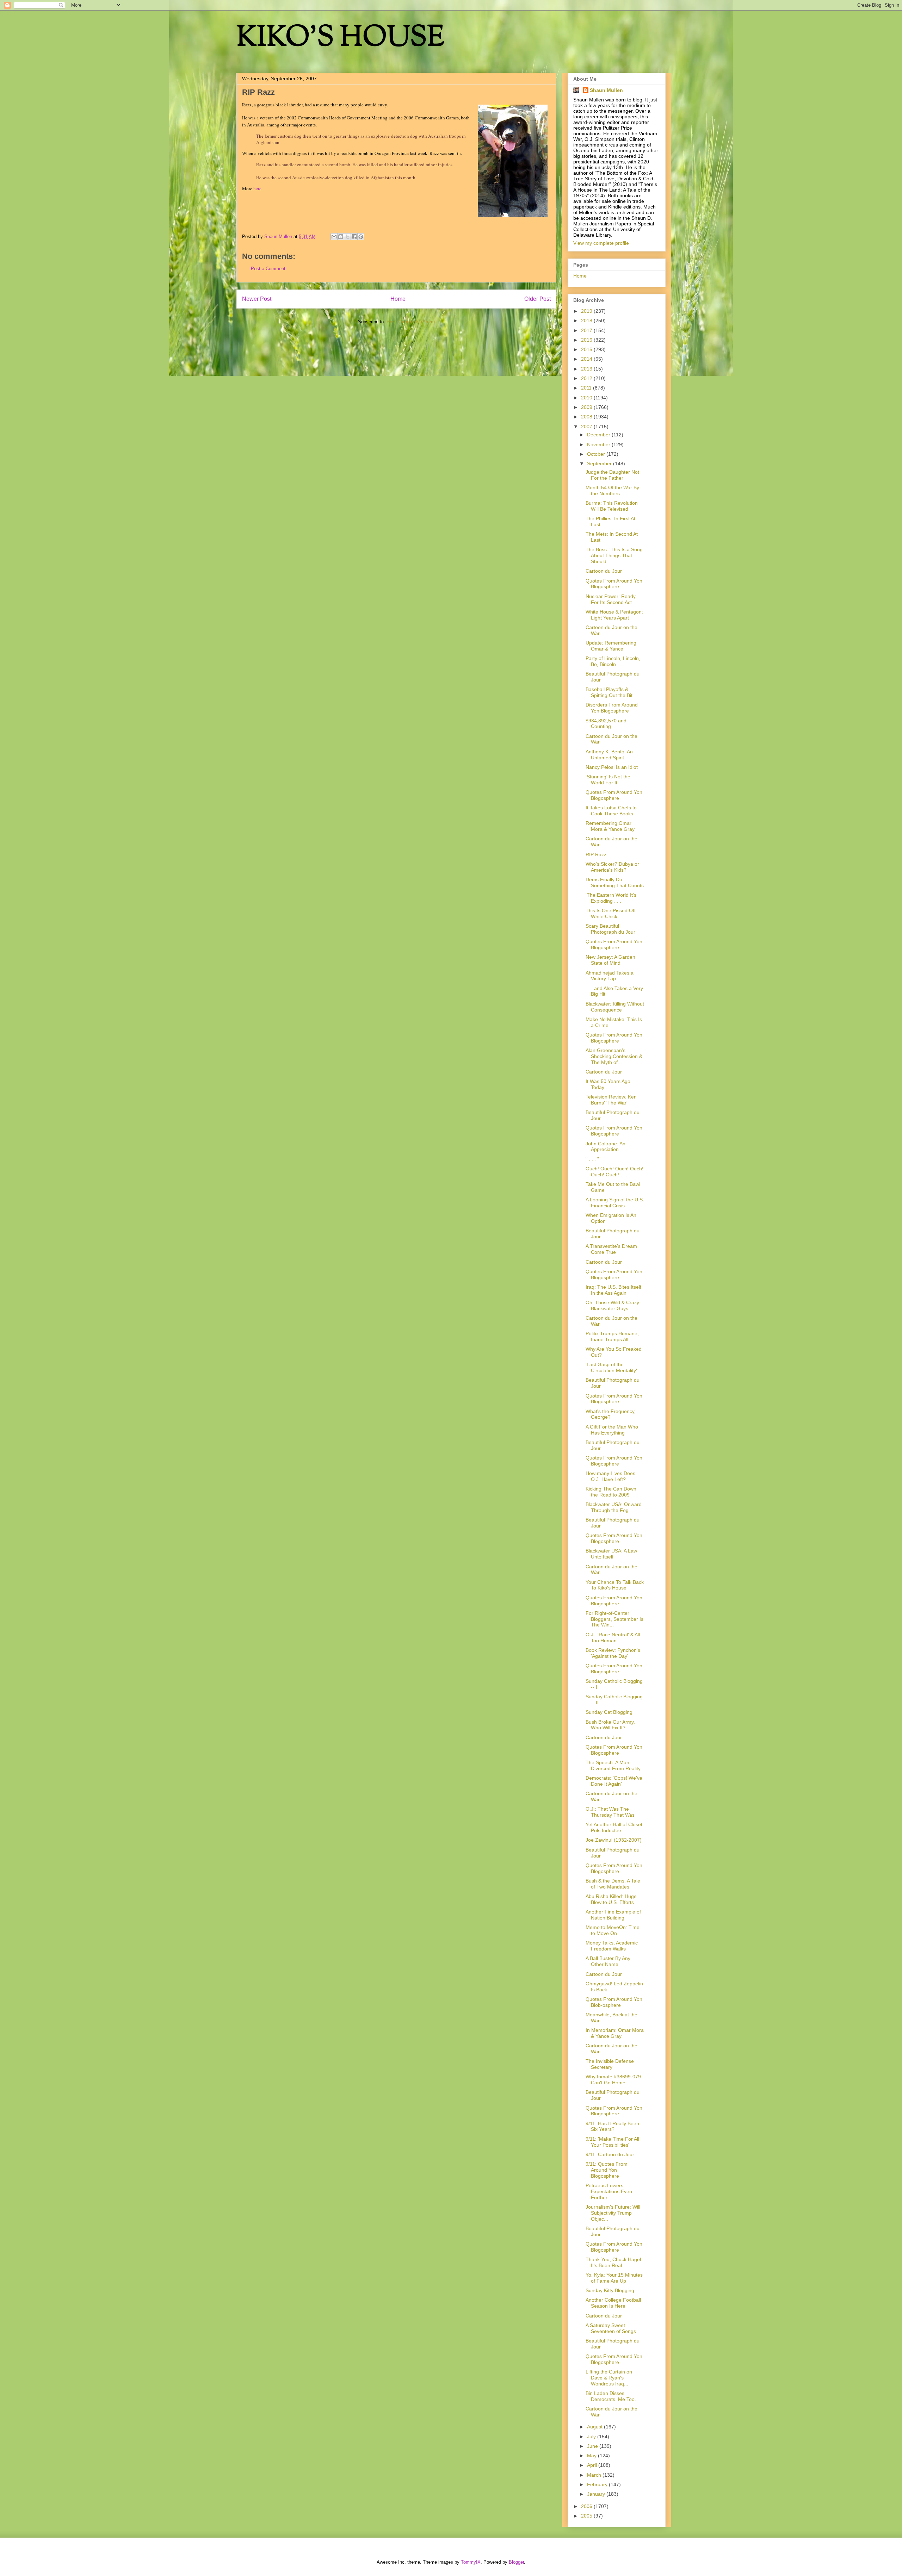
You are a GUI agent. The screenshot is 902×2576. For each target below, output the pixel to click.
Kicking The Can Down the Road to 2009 (611, 1492)
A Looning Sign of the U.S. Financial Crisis (615, 1203)
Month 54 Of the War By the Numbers (612, 490)
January (597, 2494)
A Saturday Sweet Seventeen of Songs (611, 2328)
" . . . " (592, 1159)
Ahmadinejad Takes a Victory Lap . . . (610, 976)
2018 (587, 321)
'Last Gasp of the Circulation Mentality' (611, 1367)
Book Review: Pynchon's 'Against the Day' (613, 1653)
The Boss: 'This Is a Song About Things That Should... (614, 555)
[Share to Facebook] (354, 237)
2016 (587, 340)
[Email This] (334, 237)
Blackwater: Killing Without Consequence (615, 1007)
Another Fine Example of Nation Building (613, 1915)
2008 (587, 417)
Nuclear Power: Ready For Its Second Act (611, 599)
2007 (587, 427)
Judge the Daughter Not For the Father (612, 475)
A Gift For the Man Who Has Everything (612, 1430)
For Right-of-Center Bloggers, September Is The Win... (614, 1619)
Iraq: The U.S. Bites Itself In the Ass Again (613, 1290)
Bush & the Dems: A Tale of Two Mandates (613, 1884)
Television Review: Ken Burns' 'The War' (611, 1100)
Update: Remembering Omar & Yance (611, 646)
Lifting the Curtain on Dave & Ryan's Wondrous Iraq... (609, 2378)
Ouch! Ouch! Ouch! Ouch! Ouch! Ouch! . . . (614, 1172)
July (592, 2437)
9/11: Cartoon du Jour (610, 2154)
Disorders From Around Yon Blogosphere (612, 708)
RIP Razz (596, 854)
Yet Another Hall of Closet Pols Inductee (614, 1827)
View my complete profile (601, 243)
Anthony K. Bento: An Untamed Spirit (609, 755)
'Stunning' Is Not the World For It (608, 780)
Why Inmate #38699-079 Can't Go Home (613, 2080)
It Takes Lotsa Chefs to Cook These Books (611, 811)
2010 (587, 398)
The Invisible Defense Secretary (610, 2064)
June (593, 2446)
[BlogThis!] (341, 237)
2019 (587, 311)
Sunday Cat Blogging (609, 1712)
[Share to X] (347, 237)
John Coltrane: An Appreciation (606, 1147)
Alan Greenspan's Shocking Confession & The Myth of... (614, 1056)
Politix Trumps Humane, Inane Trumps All (612, 1336)
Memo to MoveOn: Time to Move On (613, 1930)
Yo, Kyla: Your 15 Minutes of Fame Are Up (614, 2278)
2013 (587, 369)
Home (398, 299)
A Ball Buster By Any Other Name (608, 1961)
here (257, 188)
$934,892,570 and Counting (606, 724)
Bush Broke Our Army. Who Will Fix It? (610, 1725)
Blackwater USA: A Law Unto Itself (611, 1554)
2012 (587, 378)
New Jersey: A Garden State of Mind (610, 960)
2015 (587, 349)
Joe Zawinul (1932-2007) (614, 1840)
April (593, 2465)
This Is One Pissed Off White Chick (611, 913)
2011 (587, 388)
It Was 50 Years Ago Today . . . (608, 1084)
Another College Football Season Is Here (613, 2303)
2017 (587, 330)
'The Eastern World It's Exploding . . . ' (611, 898)
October (597, 454)
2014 (587, 359)
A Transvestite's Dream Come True (611, 1249)
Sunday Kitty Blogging (610, 2290)
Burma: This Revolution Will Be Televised (612, 506)
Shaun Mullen (606, 90)
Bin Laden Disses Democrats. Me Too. (611, 2396)
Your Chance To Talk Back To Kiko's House (615, 1585)
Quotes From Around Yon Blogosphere (614, 584)
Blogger (516, 2562)
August (595, 2427)
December (599, 435)
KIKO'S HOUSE (340, 39)
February (598, 2484)
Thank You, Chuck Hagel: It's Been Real (614, 2262)
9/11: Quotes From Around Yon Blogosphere (607, 2170)
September (600, 463)
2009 (587, 407)
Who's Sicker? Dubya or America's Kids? (612, 867)
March (595, 2475)
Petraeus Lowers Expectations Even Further (609, 2191)
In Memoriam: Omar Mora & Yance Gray (615, 2033)
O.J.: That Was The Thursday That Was (610, 1812)
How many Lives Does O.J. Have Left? (610, 1476)
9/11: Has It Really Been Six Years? (612, 2126)
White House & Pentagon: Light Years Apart (614, 615)
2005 (587, 2516)
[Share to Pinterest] (361, 237)
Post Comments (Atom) (411, 322)
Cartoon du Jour (604, 571)
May (592, 2456)
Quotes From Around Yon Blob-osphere (614, 2002)
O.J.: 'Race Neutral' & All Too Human (613, 1638)
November (599, 444)
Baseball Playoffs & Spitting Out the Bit (609, 692)
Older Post (538, 299)
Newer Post (257, 299)
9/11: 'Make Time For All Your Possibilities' (612, 2142)
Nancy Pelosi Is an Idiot (612, 767)
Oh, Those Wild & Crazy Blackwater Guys (612, 1305)
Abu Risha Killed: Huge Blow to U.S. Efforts (611, 1899)
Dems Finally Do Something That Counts (615, 882)
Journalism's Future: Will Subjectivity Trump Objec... (613, 2213)
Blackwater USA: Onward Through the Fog (614, 1507)
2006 (587, 2506)
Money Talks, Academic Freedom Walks (612, 1946)
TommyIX (471, 2562)
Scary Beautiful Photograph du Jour (610, 929)
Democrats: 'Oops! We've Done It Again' (614, 1781)
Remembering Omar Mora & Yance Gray (610, 826)
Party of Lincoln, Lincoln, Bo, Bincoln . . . (613, 661)
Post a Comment (268, 269)
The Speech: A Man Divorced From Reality (613, 1765)
